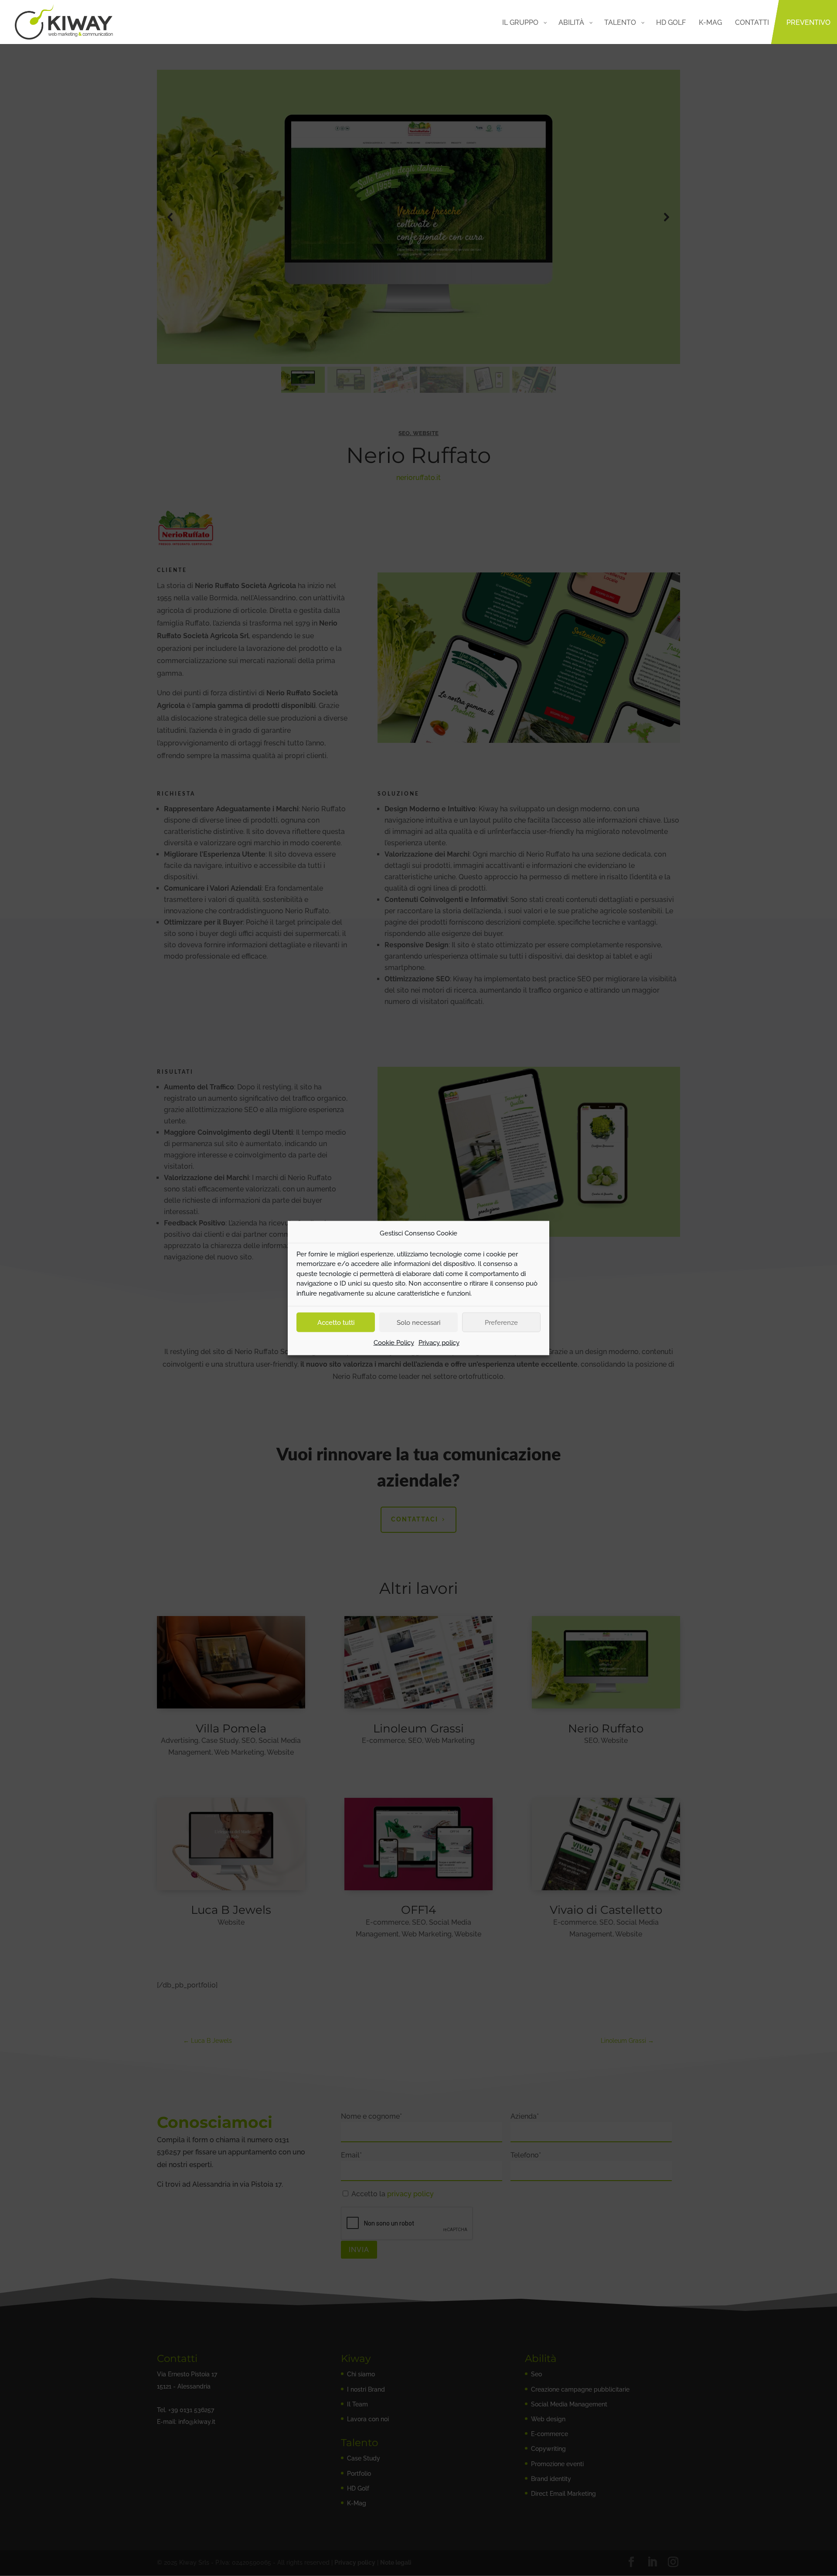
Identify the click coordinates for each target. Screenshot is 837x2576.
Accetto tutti (336, 1322)
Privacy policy (439, 1343)
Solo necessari (418, 1322)
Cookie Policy (394, 1343)
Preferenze (501, 1322)
